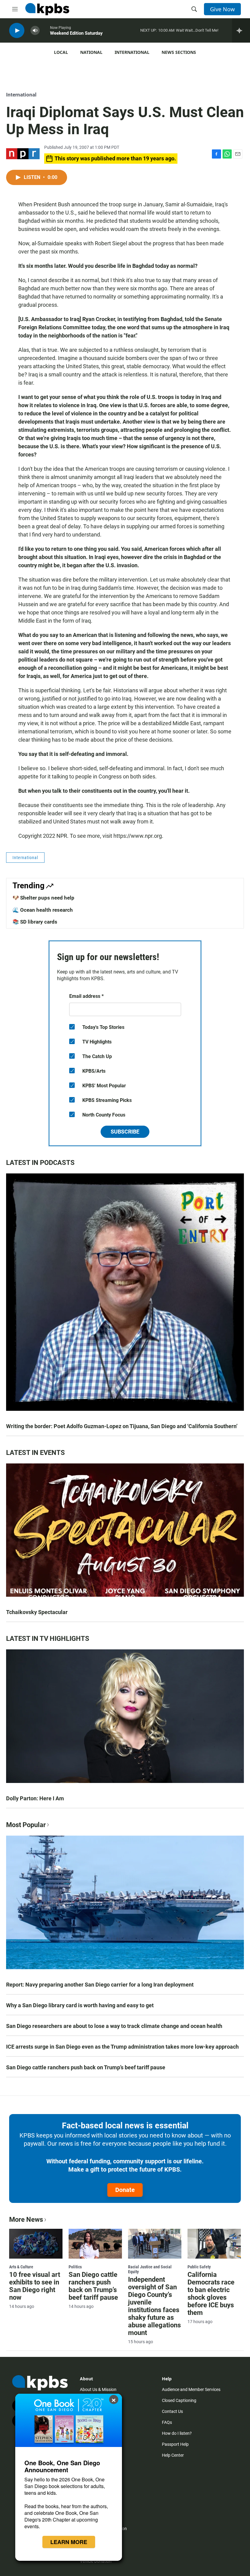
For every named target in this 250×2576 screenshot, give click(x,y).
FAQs (167, 2422)
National (91, 52)
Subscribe (125, 1132)
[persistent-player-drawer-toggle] (241, 30)
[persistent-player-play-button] (17, 31)
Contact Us (172, 2411)
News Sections (179, 52)
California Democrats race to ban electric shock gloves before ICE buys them (211, 2294)
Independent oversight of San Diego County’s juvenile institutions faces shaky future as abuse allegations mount (154, 2306)
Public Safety (199, 2267)
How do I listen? (177, 2433)
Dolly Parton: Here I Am (35, 1798)
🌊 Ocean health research (43, 910)
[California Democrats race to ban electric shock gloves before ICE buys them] (214, 2244)
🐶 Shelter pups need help (43, 898)
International (132, 52)
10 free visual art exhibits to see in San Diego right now (35, 2286)
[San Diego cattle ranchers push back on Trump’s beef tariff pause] (95, 2244)
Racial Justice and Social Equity (150, 2269)
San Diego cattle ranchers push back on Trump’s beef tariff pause (86, 2067)
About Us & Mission (98, 2389)
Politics (75, 2267)
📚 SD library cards (35, 922)
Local (61, 52)
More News (26, 2219)
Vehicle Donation (96, 2561)
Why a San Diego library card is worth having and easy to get (80, 2005)
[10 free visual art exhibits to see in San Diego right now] (36, 2244)
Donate (125, 2190)
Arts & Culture (21, 2267)
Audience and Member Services (191, 2389)
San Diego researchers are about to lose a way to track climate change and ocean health (114, 2026)
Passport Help (175, 2444)
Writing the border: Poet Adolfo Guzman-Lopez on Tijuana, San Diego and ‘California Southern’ (122, 1426)
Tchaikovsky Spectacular (37, 1612)
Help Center (173, 2455)
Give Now (222, 9)
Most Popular (26, 1825)
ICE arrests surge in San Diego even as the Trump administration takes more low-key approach (122, 2047)
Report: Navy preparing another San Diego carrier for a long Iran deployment (100, 1985)
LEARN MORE (69, 2542)
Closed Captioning (179, 2400)
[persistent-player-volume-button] (35, 31)
